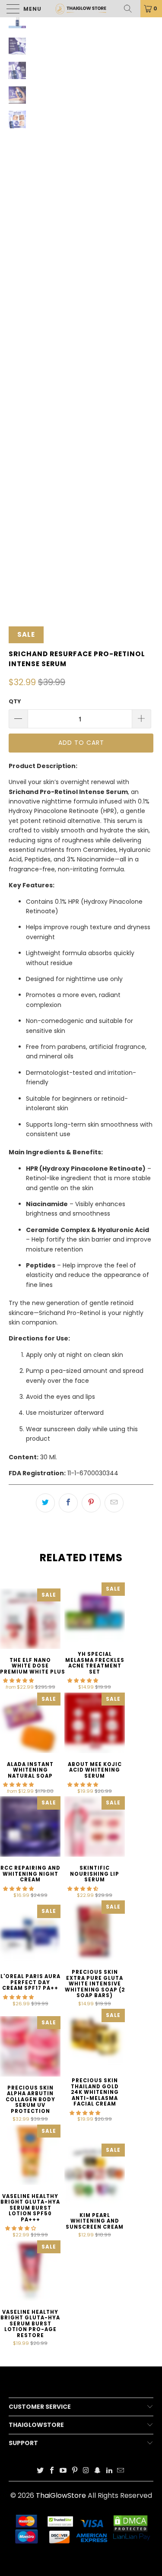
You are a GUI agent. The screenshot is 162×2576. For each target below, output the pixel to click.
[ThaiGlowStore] (81, 9)
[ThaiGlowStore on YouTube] (64, 2471)
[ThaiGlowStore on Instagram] (86, 2471)
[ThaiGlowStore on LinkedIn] (109, 2471)
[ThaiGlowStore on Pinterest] (75, 2471)
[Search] (131, 9)
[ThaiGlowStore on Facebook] (52, 2471)
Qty (15, 701)
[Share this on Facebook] (68, 1503)
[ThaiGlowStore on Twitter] (41, 2471)
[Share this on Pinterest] (91, 1503)
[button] (18, 1680)
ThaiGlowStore (61, 2495)
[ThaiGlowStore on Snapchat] (98, 2471)
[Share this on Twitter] (45, 1503)
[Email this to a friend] (114, 1503)
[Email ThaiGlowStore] (121, 2471)
